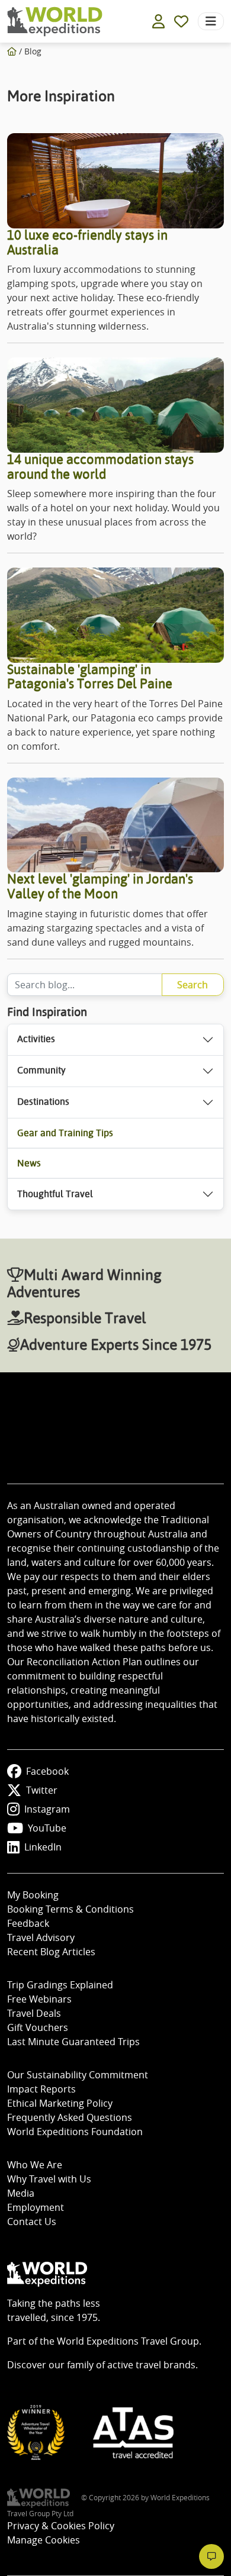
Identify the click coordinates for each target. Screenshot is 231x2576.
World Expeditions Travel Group (128, 2341)
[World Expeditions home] (55, 22)
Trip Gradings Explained (60, 1985)
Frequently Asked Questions (70, 2117)
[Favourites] (181, 21)
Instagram (47, 1809)
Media (21, 2193)
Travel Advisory (41, 1937)
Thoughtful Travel (55, 1194)
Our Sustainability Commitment (78, 2075)
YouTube (47, 1828)
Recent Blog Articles (51, 1952)
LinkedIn (43, 1847)
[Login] (158, 21)
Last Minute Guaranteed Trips (73, 2042)
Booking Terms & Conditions (70, 1909)
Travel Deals (34, 2013)
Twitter (42, 1790)
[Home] (12, 51)
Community (41, 1070)
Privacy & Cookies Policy (61, 2526)
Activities (36, 1039)
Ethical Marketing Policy (60, 2103)
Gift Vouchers (38, 2027)
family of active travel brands (131, 2365)
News (29, 1163)
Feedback (28, 1923)
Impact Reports (41, 2089)
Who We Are (35, 2165)
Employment (36, 2207)
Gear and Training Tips (65, 1133)
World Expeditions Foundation (75, 2132)
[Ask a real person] (211, 2556)
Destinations (43, 1102)
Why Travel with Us (49, 2179)
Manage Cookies (44, 2540)
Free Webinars (39, 1999)
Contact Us (32, 2222)
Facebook (47, 1771)
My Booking (33, 1895)
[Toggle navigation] (211, 21)
